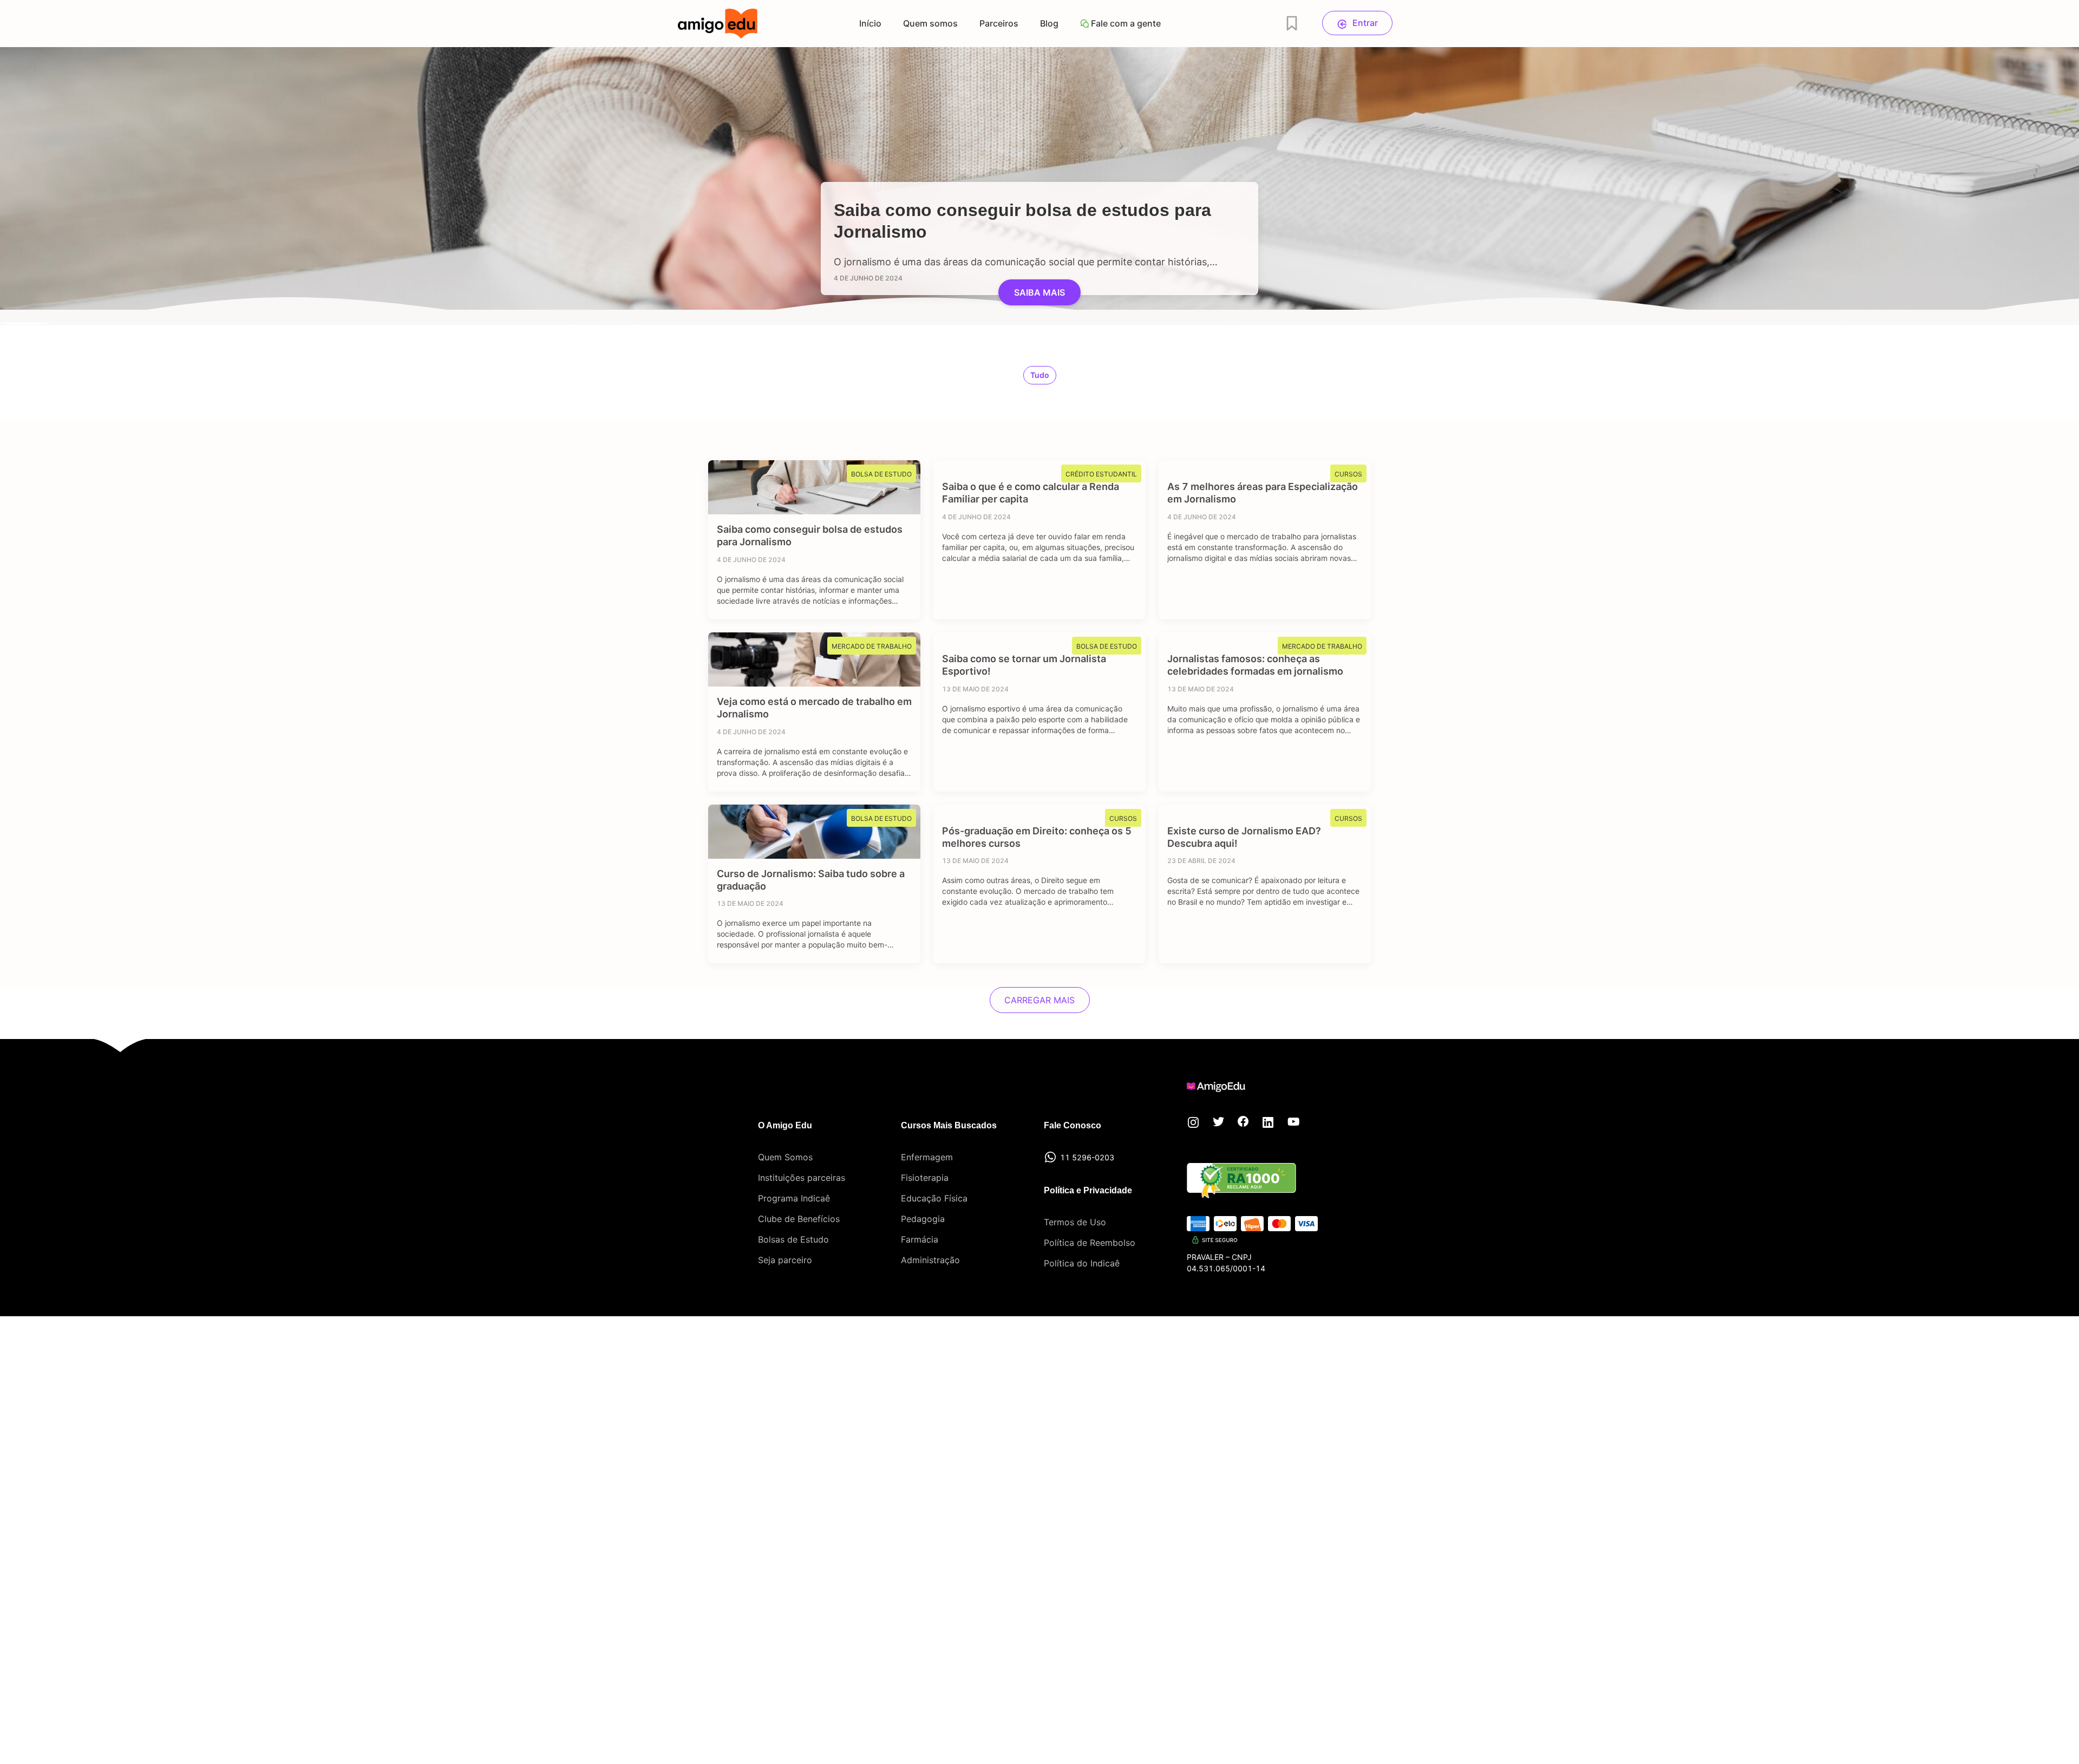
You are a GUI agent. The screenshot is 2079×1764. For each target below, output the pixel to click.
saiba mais (1039, 292)
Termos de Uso (1075, 1222)
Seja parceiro (785, 1260)
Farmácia (920, 1239)
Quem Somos (785, 1157)
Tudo (1040, 375)
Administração (930, 1260)
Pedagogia (923, 1219)
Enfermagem (927, 1157)
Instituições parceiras (802, 1178)
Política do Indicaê (1082, 1263)
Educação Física (934, 1198)
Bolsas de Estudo (793, 1239)
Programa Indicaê (794, 1198)
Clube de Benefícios (799, 1219)
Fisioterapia (925, 1178)
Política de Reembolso (1090, 1243)
